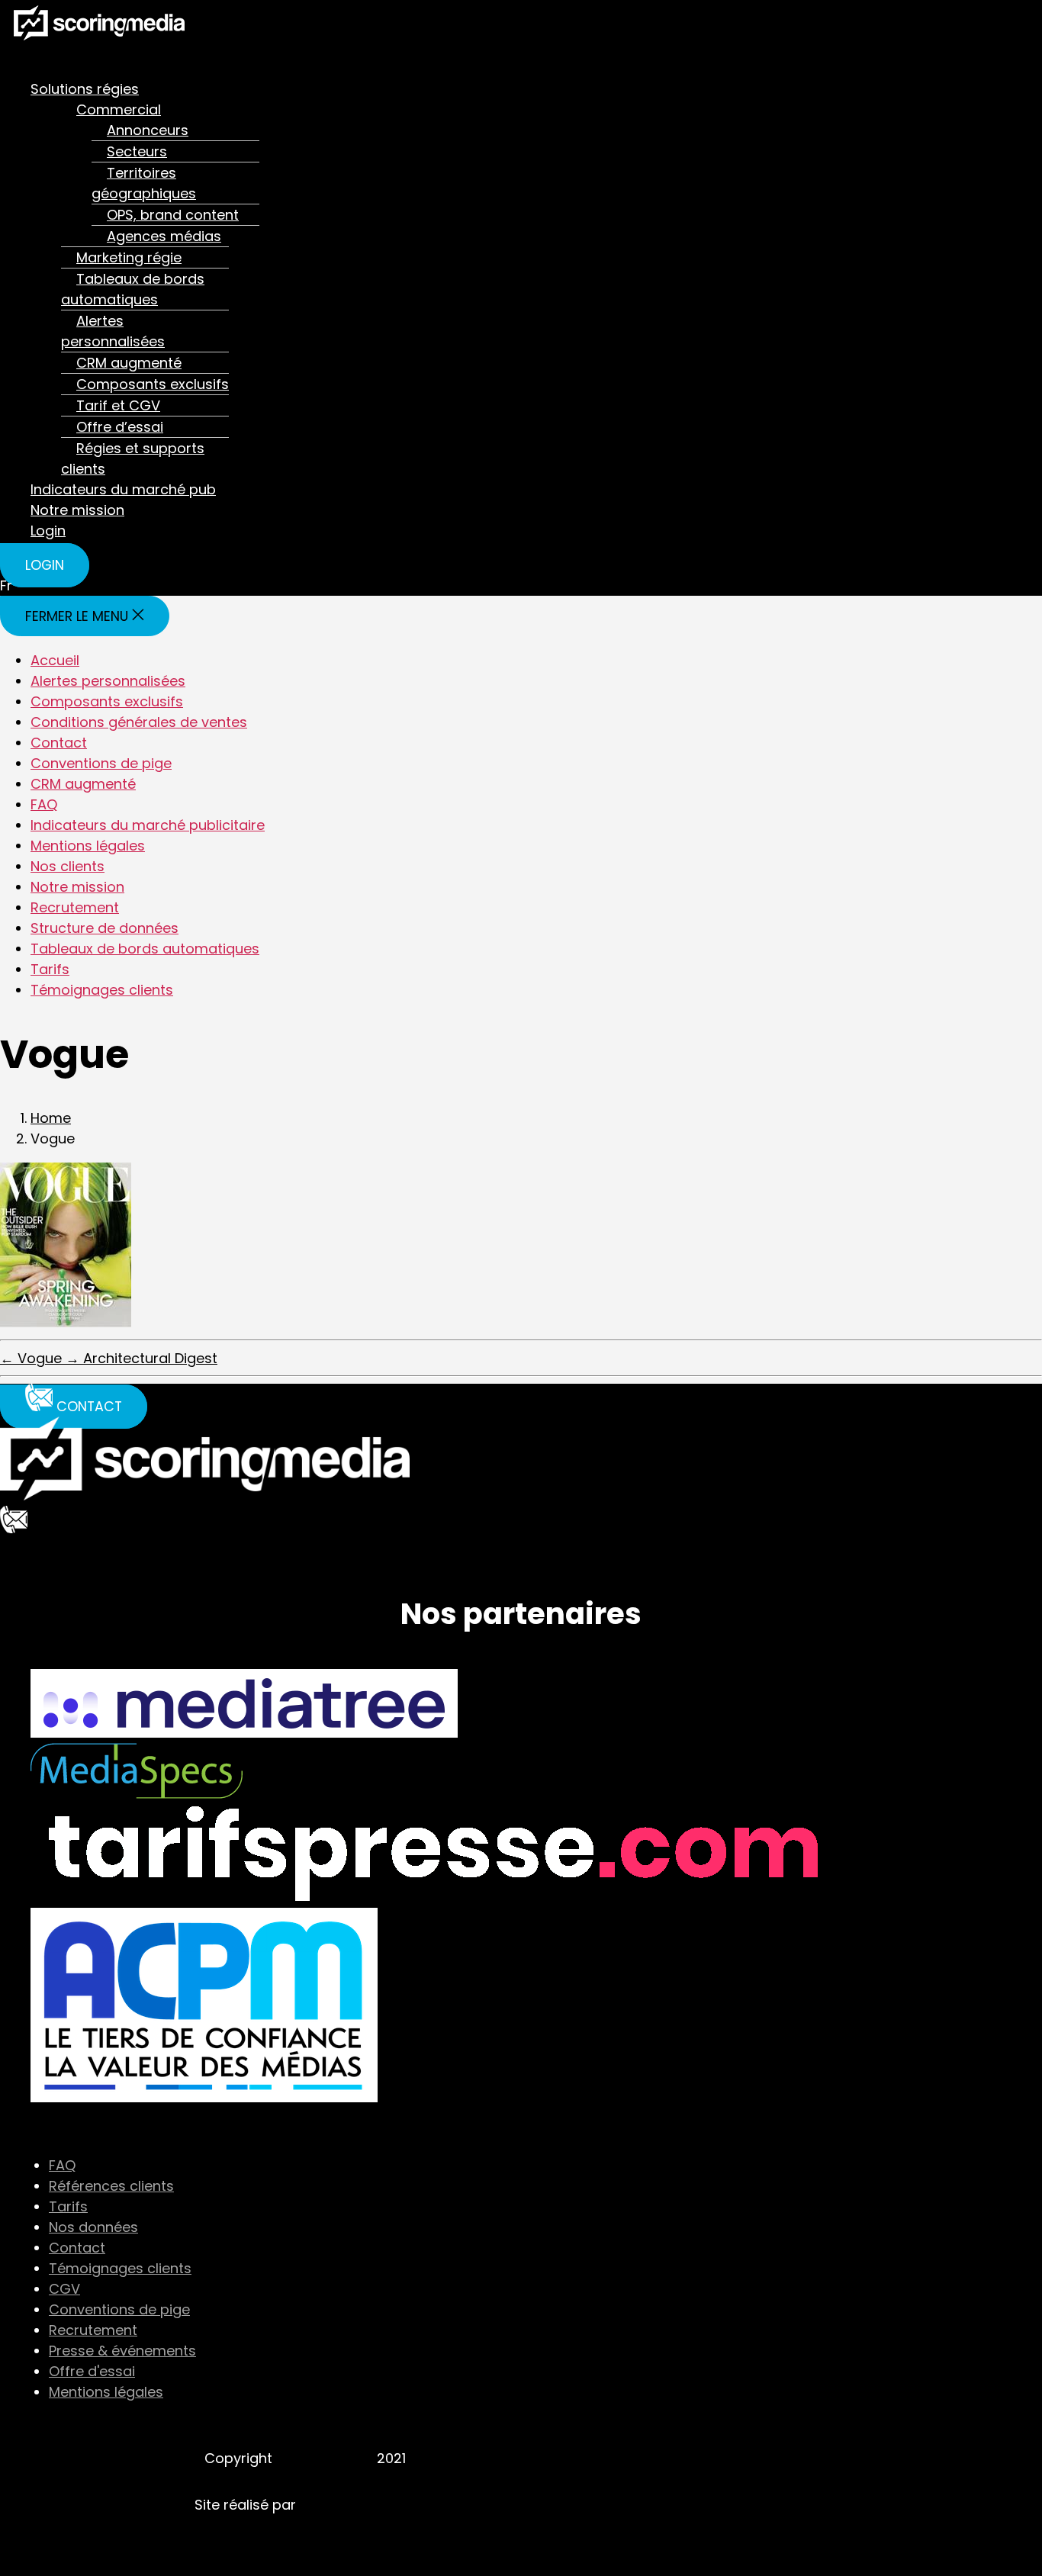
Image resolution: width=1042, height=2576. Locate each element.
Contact (59, 743)
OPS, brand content (173, 215)
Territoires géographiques (144, 183)
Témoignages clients (102, 990)
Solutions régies (85, 89)
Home (51, 1118)
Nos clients (68, 866)
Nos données (93, 2227)
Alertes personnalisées (113, 331)
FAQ (44, 804)
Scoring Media (325, 2458)
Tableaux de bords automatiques (133, 289)
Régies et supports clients (133, 458)
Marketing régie (129, 257)
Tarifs (50, 969)
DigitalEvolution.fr (358, 2505)
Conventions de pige (101, 763)
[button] (286, 60)
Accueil (55, 660)
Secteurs (137, 151)
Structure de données (105, 928)
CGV (64, 2289)
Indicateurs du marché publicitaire (148, 825)
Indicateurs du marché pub (123, 489)
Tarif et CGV (118, 405)
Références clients (111, 2186)
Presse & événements (122, 2351)
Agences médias (164, 236)
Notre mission (77, 510)
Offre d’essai (120, 427)
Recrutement (75, 907)
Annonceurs (148, 130)
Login (48, 531)
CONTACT (34, 1549)
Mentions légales (88, 846)
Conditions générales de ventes (139, 722)
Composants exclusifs (153, 384)
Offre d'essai (92, 2371)
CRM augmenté (129, 363)
